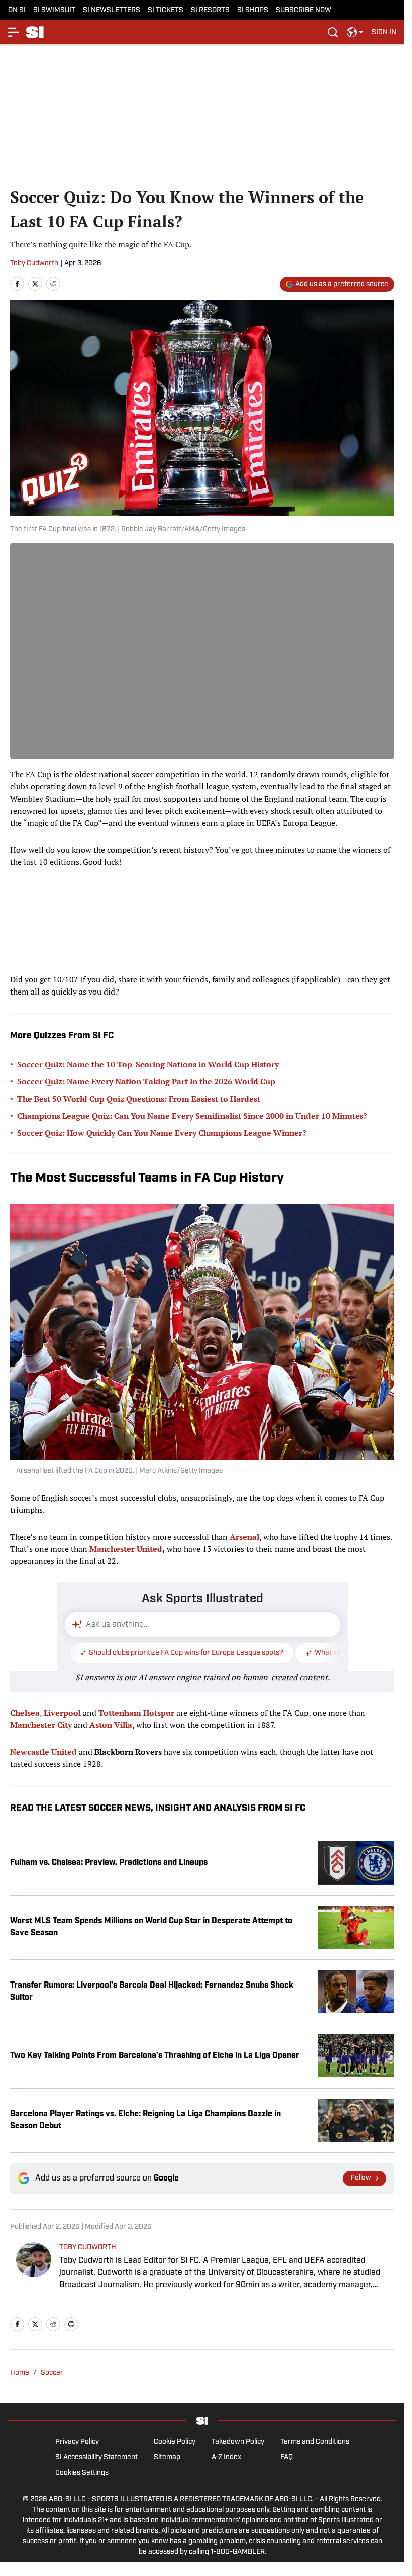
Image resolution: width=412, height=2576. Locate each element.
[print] (71, 2324)
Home (20, 2373)
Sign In (384, 32)
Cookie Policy (175, 2442)
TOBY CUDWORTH (88, 2248)
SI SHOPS (253, 10)
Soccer (52, 2373)
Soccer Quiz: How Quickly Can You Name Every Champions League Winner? (162, 1133)
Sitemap (167, 2458)
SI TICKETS (166, 10)
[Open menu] (14, 32)
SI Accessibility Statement (96, 2458)
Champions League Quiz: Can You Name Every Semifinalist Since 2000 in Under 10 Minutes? (192, 1116)
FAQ (287, 2458)
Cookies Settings (82, 2473)
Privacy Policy (77, 2442)
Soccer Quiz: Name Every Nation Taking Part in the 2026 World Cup (146, 1081)
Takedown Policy (238, 2442)
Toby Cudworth (34, 264)
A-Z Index (226, 2458)
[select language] (355, 32)
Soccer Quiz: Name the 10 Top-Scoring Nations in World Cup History (148, 1064)
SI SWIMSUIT (54, 10)
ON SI (17, 10)
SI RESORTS (210, 10)
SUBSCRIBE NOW (303, 10)
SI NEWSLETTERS (112, 10)
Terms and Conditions (315, 2442)
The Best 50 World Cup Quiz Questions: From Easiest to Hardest (139, 1099)
